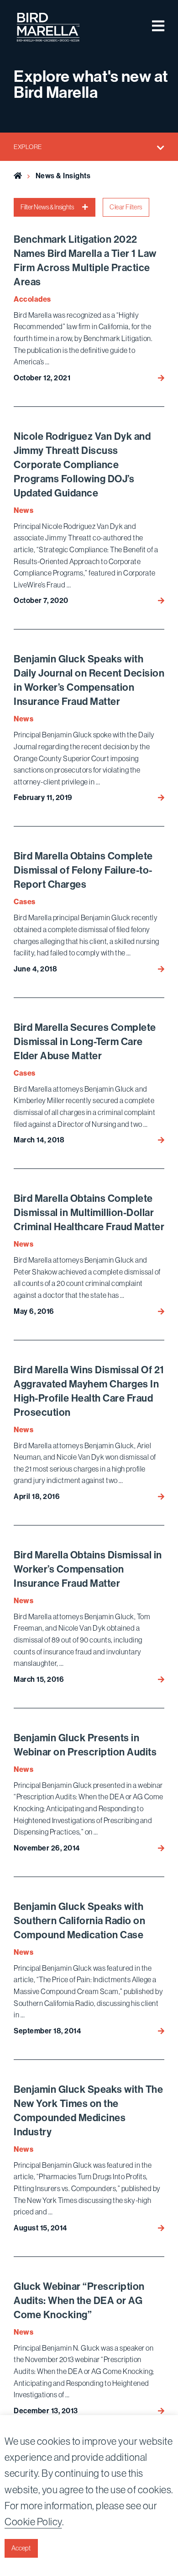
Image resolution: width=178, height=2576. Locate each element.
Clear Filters (126, 207)
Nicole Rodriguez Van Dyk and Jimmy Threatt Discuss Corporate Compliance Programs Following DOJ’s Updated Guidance (82, 465)
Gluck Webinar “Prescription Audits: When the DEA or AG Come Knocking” (79, 2301)
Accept (21, 2548)
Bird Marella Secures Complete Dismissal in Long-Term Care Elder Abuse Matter (85, 1042)
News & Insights (63, 176)
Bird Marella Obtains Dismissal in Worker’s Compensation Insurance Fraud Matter (88, 1569)
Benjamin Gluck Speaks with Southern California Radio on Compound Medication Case (79, 1921)
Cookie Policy (33, 2522)
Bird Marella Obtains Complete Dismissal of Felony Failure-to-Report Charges (83, 870)
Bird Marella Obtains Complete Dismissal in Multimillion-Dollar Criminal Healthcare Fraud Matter (89, 1213)
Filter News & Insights (48, 207)
